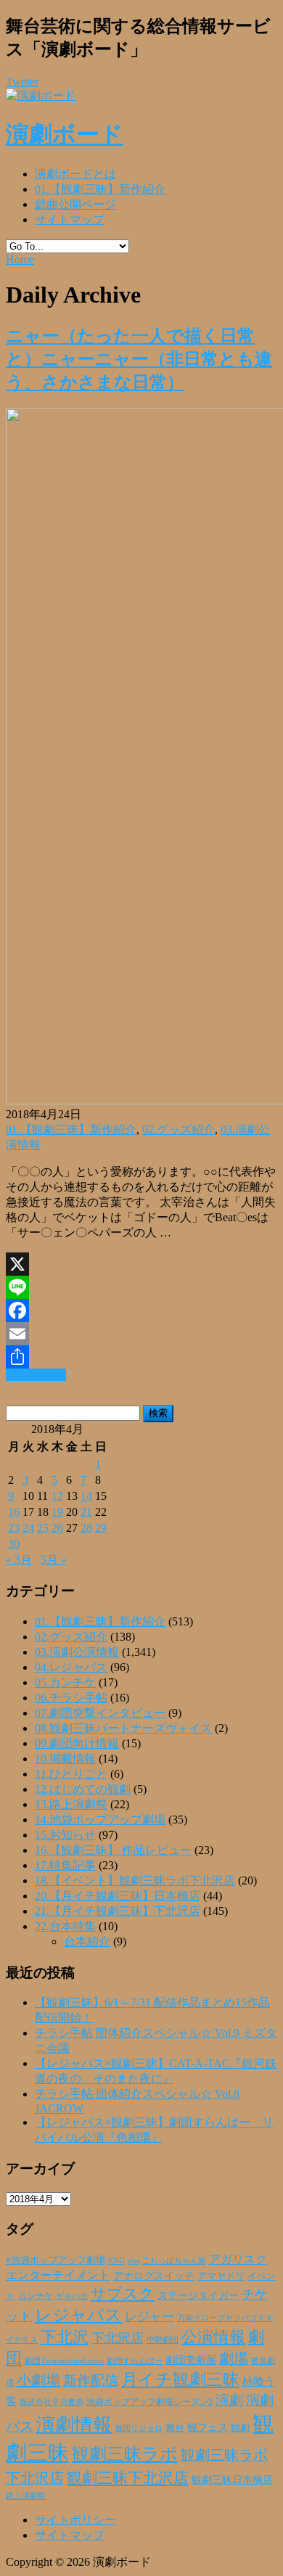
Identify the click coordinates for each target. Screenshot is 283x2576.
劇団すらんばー (135, 2360)
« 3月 (19, 1560)
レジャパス (78, 2315)
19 (57, 1512)
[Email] (141, 1334)
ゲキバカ (72, 2296)
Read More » (36, 1375)
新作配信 (91, 2380)
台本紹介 (87, 1941)
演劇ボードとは (75, 174)
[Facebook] (141, 1310)
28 (86, 1528)
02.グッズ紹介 (179, 1129)
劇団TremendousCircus (64, 2360)
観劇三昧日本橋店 (232, 2480)
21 (86, 1512)
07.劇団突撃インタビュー (100, 1713)
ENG (116, 2260)
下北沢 (65, 2337)
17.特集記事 (65, 1865)
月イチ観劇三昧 (180, 2380)
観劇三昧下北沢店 (128, 2478)
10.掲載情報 (65, 1759)
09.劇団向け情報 (77, 1743)
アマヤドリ (221, 2276)
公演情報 (213, 2337)
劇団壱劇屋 (191, 2360)
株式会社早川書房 (52, 2402)
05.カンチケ (65, 1682)
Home (20, 259)
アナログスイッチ (154, 2276)
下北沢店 (118, 2338)
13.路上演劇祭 (71, 1804)
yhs (134, 2260)
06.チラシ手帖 (71, 1698)
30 (14, 1544)
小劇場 (38, 2380)
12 (57, 1496)
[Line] (141, 1287)
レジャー (149, 2317)
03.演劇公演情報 (77, 1652)
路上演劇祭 (26, 2495)
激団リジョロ (139, 2428)
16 (14, 1512)
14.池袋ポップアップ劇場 (100, 1820)
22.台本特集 (65, 1926)
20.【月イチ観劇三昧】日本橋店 (118, 1896)
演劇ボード (65, 134)
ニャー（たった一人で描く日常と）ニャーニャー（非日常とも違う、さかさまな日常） (139, 359)
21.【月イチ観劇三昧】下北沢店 (118, 1911)
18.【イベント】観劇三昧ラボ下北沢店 (135, 1880)
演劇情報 (74, 2425)
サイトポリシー (75, 2520)
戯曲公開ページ (75, 204)
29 (101, 1528)
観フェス (208, 2427)
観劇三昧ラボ (125, 2454)
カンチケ (36, 2296)
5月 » (54, 1560)
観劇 (240, 2428)
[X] (141, 1264)
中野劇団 (163, 2340)
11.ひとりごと (71, 1774)
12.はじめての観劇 (83, 1789)
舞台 (175, 2428)
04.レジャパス (71, 1667)
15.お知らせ (65, 1835)
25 (43, 1528)
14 (86, 1496)
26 (57, 1528)
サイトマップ (70, 220)
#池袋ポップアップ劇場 (56, 2260)
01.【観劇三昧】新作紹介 (100, 189)
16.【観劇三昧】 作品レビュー (113, 1850)
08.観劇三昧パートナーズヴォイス (123, 1728)
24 (28, 1528)
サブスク (123, 2294)
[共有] (141, 1357)
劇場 (234, 2358)
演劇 (229, 2400)
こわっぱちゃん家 (174, 2261)
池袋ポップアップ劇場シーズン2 (149, 2402)
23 (14, 1528)
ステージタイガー (198, 2296)
